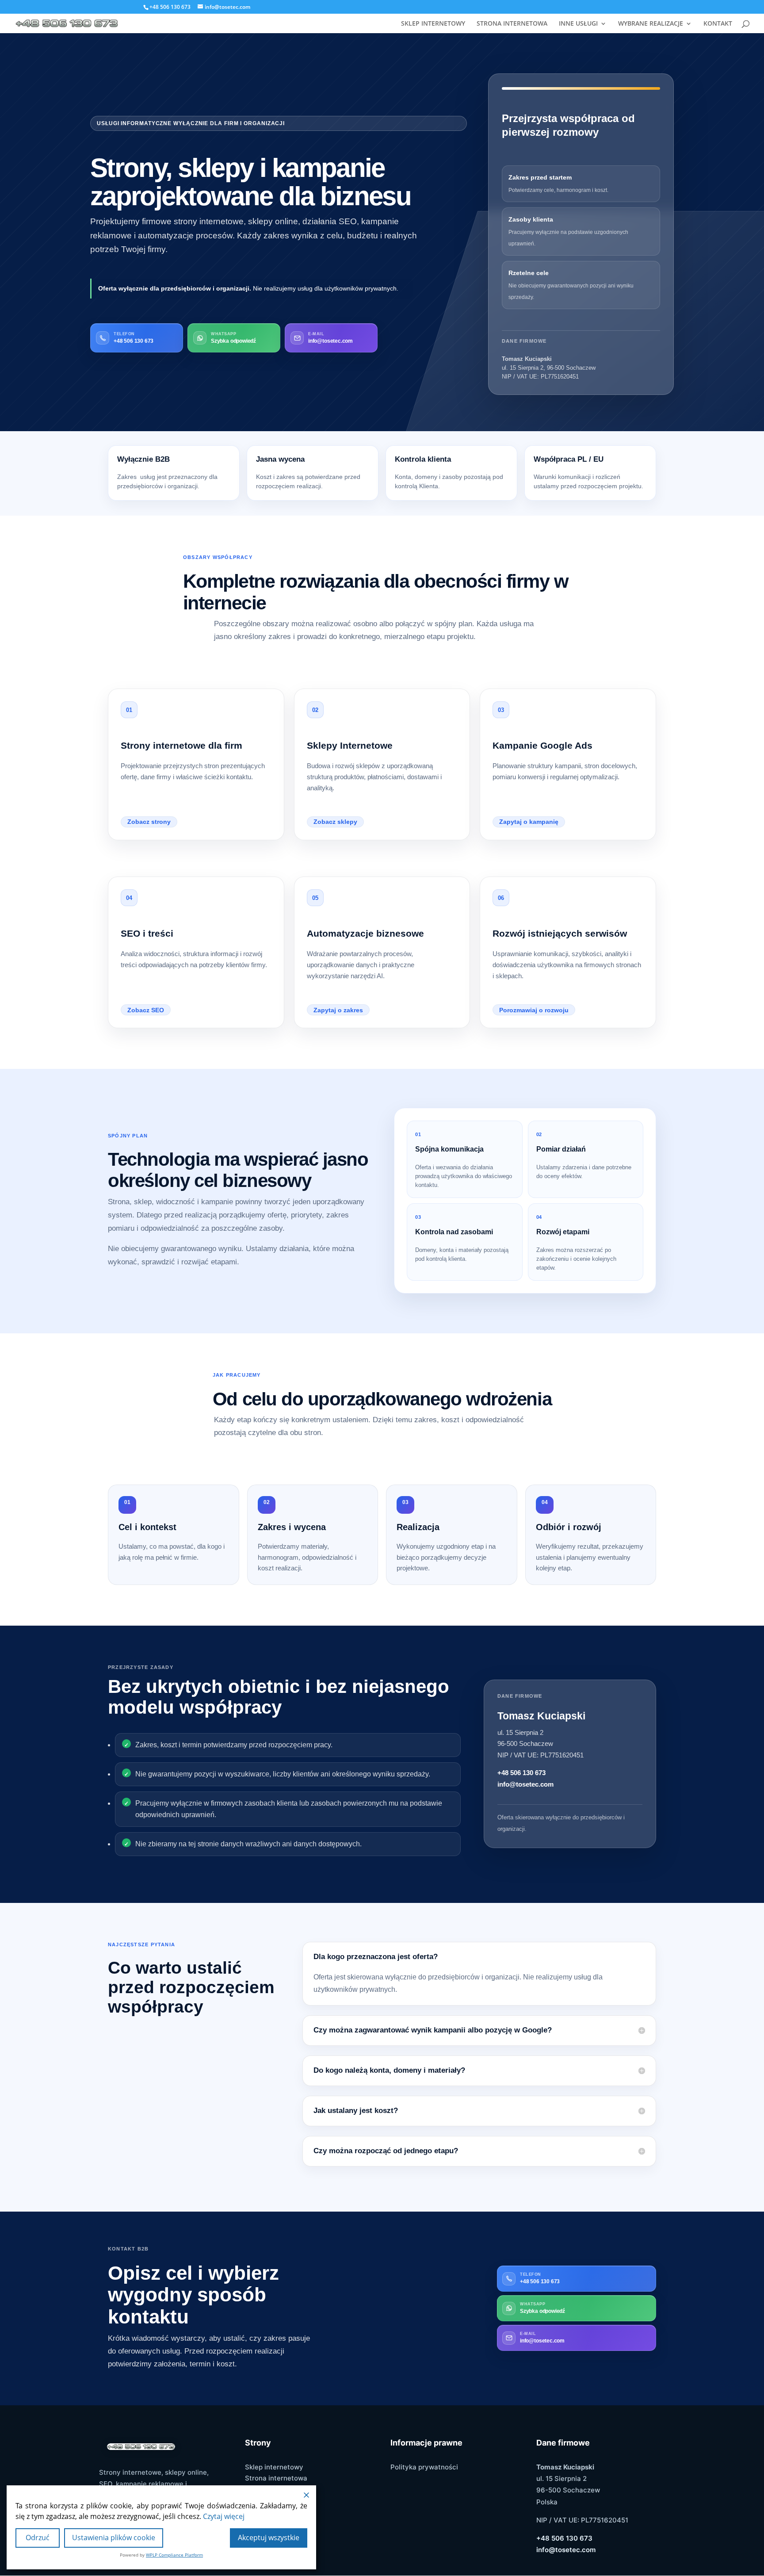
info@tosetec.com (525, 1784)
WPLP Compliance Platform (174, 2555)
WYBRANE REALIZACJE (651, 24)
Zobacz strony (149, 822)
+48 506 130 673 (521, 1773)
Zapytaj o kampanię (529, 822)
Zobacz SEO (146, 1010)
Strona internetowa (276, 2478)
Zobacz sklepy (335, 822)
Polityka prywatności (424, 2467)
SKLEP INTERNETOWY (433, 24)
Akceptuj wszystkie (269, 2538)
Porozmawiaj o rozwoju (534, 1010)
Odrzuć (38, 2538)
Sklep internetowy (274, 2467)
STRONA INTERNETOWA (512, 24)
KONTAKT (718, 24)
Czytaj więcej (224, 2516)
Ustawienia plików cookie (114, 2538)
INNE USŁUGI (578, 24)
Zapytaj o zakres (338, 1010)
